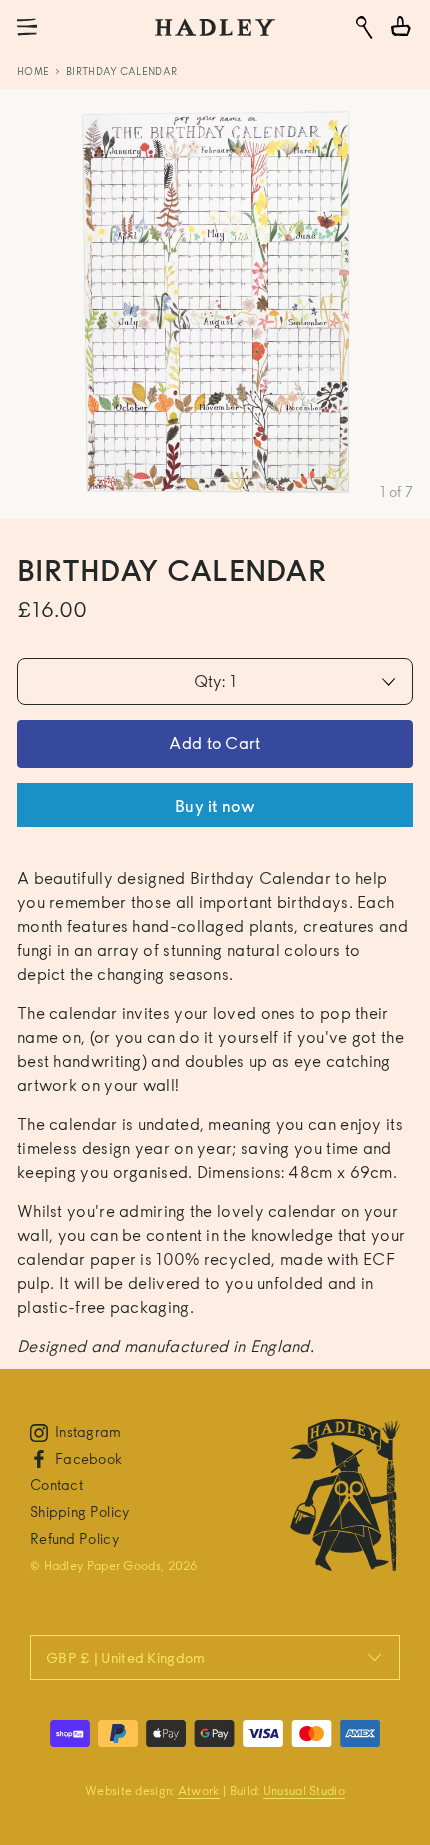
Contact (56, 1484)
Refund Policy (74, 1538)
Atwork (199, 1790)
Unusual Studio (304, 1790)
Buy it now (215, 806)
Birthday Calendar (121, 71)
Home (33, 71)
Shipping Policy (80, 1511)
